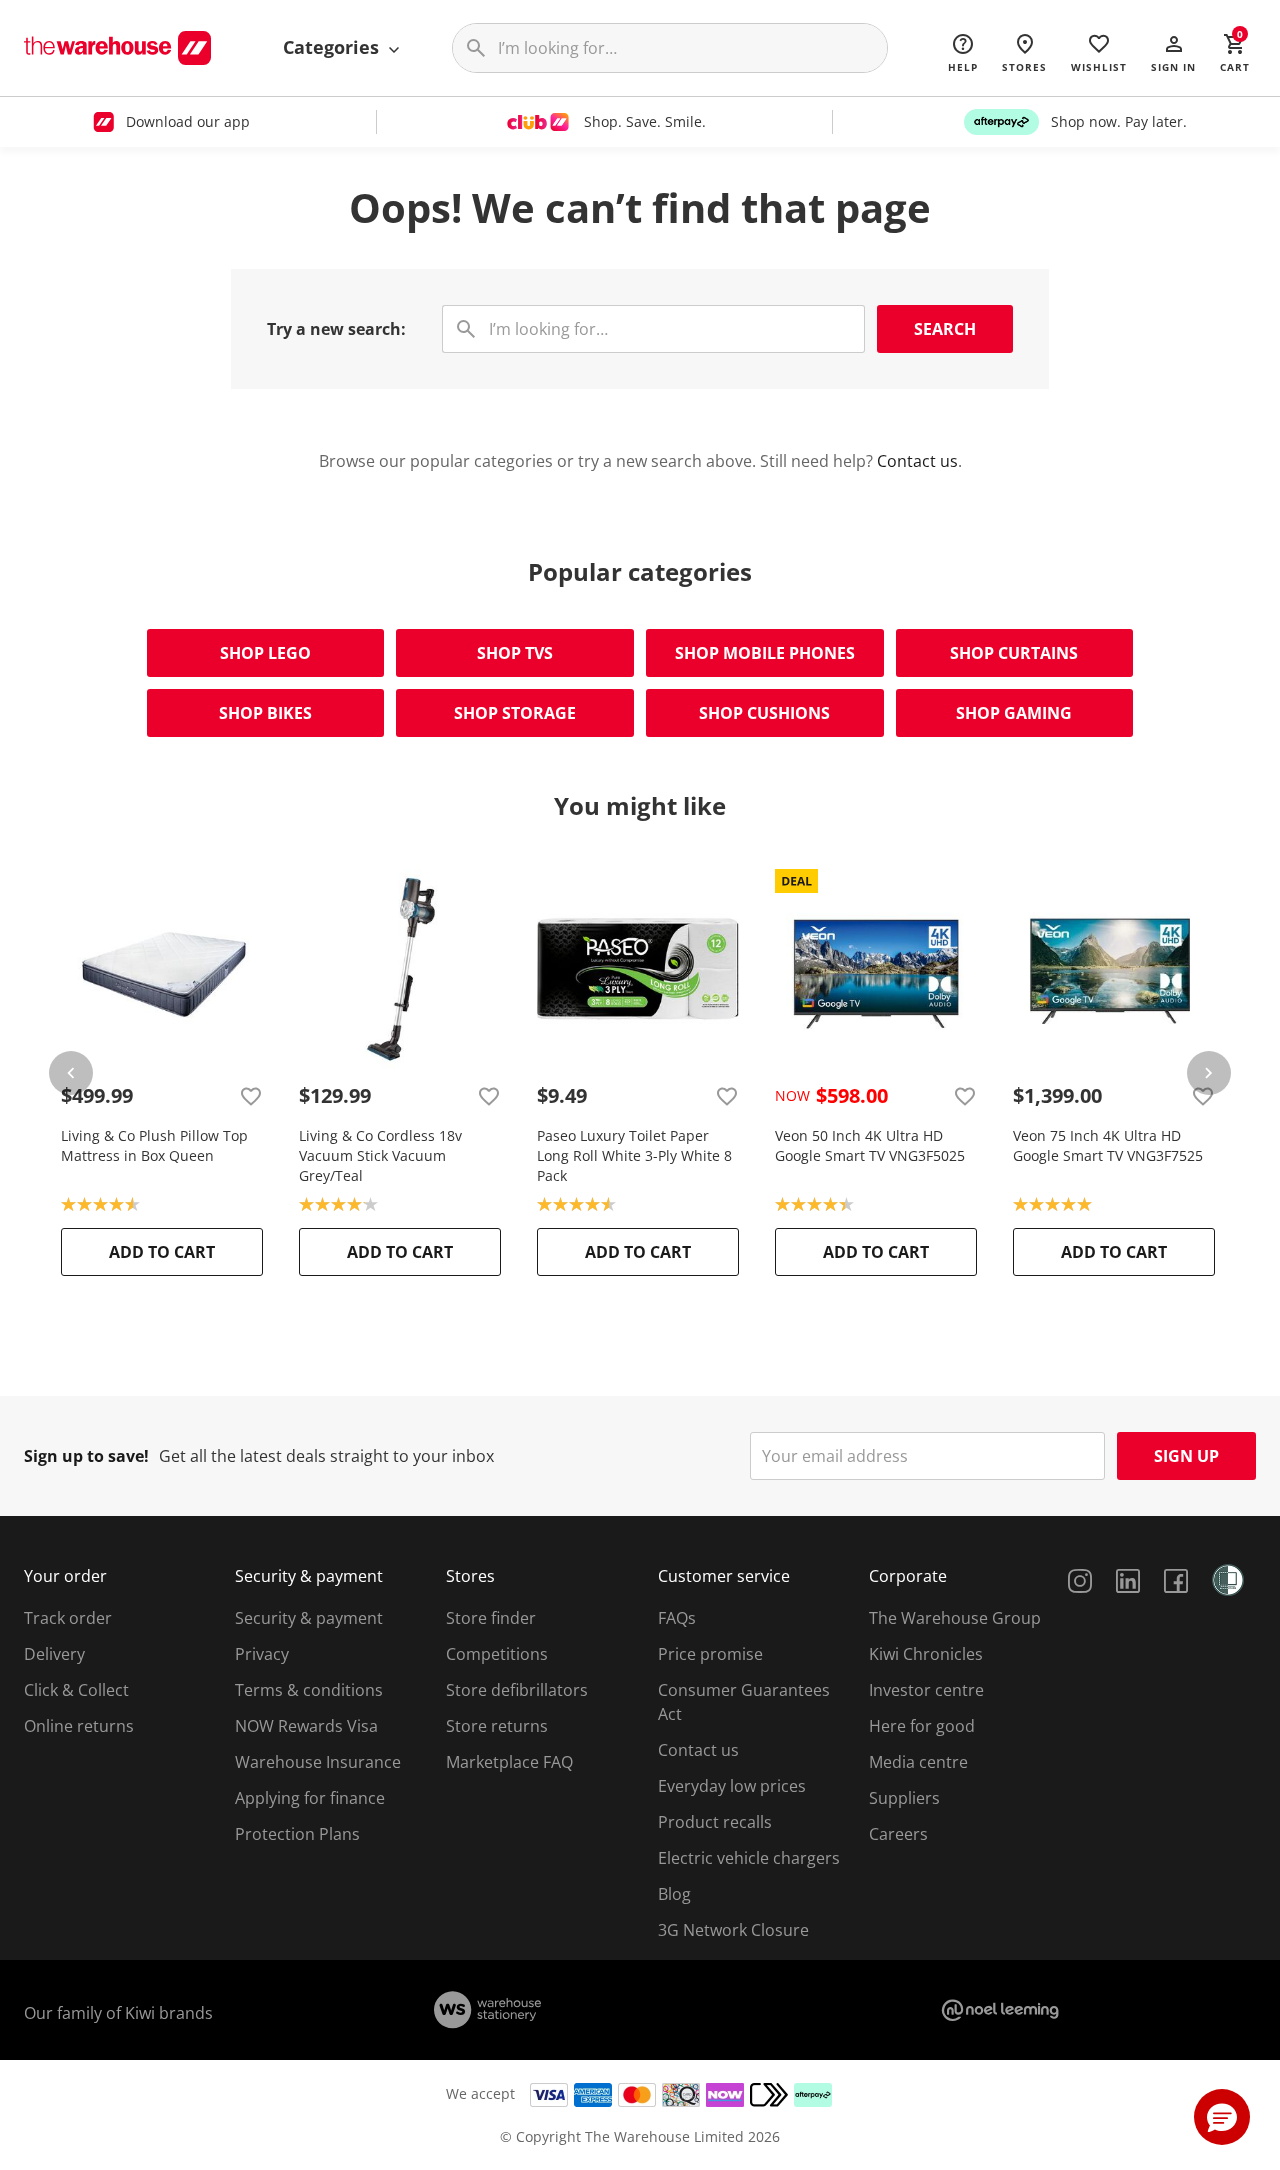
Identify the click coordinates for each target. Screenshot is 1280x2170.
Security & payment (309, 1618)
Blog (674, 1894)
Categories (333, 47)
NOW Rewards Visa (306, 1726)
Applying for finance (310, 1798)
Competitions (497, 1654)
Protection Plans (297, 1834)
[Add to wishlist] (251, 1096)
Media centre (918, 1762)
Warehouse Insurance (318, 1762)
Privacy (262, 1654)
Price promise (710, 1654)
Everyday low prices (732, 1786)
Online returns (79, 1726)
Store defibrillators (517, 1690)
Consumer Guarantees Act (744, 1702)
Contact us (917, 461)
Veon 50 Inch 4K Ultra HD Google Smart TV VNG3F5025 (870, 1145)
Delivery (54, 1654)
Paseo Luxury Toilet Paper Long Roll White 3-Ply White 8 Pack (634, 1155)
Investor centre (926, 1690)
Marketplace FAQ (509, 1762)
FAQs (677, 1618)
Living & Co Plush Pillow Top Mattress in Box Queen (154, 1145)
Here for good (922, 1726)
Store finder (491, 1618)
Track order (68, 1618)
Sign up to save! (86, 1456)
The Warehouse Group (955, 1618)
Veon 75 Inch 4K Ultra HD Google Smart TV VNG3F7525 (1108, 1145)
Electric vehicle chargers (749, 1858)
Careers (898, 1834)
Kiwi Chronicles (926, 1654)
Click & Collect (76, 1690)
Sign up (1186, 1456)
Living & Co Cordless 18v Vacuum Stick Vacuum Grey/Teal (380, 1155)
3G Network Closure (733, 1930)
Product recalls (715, 1822)
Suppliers (904, 1798)
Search (945, 329)
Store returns (497, 1726)
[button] (1173, 52)
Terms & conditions (309, 1690)
